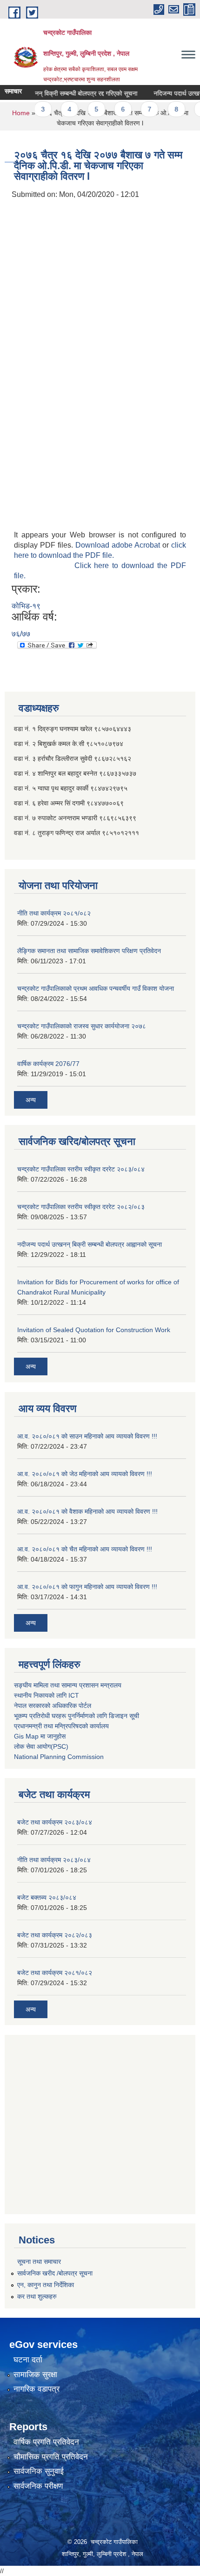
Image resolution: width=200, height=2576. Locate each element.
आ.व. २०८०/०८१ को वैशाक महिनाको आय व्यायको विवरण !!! (87, 1511)
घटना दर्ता (28, 2360)
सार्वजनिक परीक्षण (38, 2486)
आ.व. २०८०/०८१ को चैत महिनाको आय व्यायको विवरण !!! (85, 1549)
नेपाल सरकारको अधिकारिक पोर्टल (53, 1706)
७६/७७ (21, 634)
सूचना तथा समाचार (39, 2262)
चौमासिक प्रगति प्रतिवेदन (51, 2457)
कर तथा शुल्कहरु (37, 2296)
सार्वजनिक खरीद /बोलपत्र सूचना (55, 2273)
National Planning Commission (59, 1757)
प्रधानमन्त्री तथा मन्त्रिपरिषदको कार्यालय (61, 1726)
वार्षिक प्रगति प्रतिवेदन (46, 2442)
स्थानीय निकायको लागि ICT (47, 1695)
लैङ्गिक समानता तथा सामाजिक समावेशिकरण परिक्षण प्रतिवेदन (89, 951)
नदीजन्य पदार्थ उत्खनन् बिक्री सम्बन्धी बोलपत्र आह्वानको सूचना (90, 1244)
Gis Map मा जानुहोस (40, 1736)
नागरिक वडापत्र (37, 2389)
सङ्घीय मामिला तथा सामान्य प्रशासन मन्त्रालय (68, 1685)
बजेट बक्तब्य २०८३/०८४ (47, 1897)
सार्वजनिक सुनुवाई (39, 2471)
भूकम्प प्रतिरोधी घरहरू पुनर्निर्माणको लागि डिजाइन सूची (77, 1716)
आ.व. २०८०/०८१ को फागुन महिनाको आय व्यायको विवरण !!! (87, 1587)
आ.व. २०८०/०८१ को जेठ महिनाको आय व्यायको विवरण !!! (85, 1474)
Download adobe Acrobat (119, 545)
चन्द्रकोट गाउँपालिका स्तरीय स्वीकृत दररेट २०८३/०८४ (81, 1169)
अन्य (31, 1100)
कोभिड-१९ (26, 606)
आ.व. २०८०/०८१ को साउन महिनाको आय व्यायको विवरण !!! (87, 1436)
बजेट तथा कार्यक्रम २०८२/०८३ (55, 1935)
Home (21, 113)
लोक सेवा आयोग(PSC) (41, 1746)
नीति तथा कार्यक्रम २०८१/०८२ (54, 913)
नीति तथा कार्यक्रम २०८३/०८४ (54, 1860)
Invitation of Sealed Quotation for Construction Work (94, 1330)
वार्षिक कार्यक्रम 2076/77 (48, 1064)
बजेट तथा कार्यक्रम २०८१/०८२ (55, 1973)
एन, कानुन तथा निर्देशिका (46, 2285)
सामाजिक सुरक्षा (35, 2375)
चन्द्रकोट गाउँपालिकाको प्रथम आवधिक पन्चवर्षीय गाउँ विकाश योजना (96, 988)
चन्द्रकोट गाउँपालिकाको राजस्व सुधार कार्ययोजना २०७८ (82, 1026)
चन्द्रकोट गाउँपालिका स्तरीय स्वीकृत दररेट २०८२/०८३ (81, 1207)
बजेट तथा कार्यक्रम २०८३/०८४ (55, 1822)
